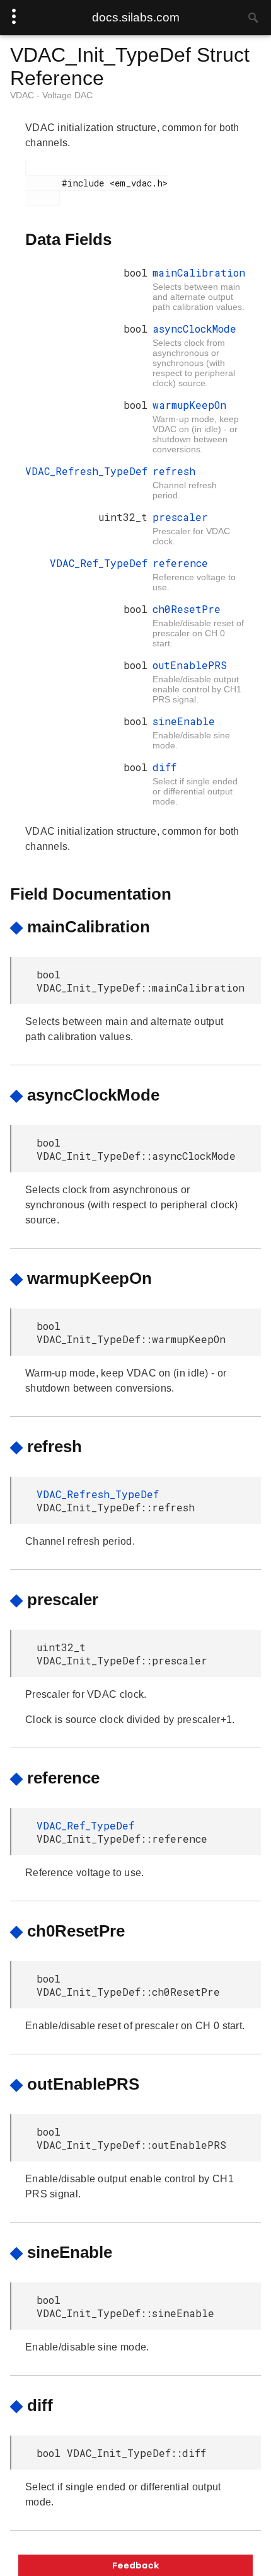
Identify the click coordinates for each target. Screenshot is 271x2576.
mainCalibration (199, 272)
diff (164, 767)
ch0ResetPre (187, 609)
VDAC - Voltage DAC (51, 95)
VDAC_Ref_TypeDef (99, 563)
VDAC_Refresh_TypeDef (86, 471)
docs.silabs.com (136, 17)
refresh (174, 471)
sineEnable (184, 721)
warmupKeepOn (189, 405)
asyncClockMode (194, 329)
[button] (135, 2565)
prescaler (180, 517)
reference (180, 563)
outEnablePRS (190, 665)
